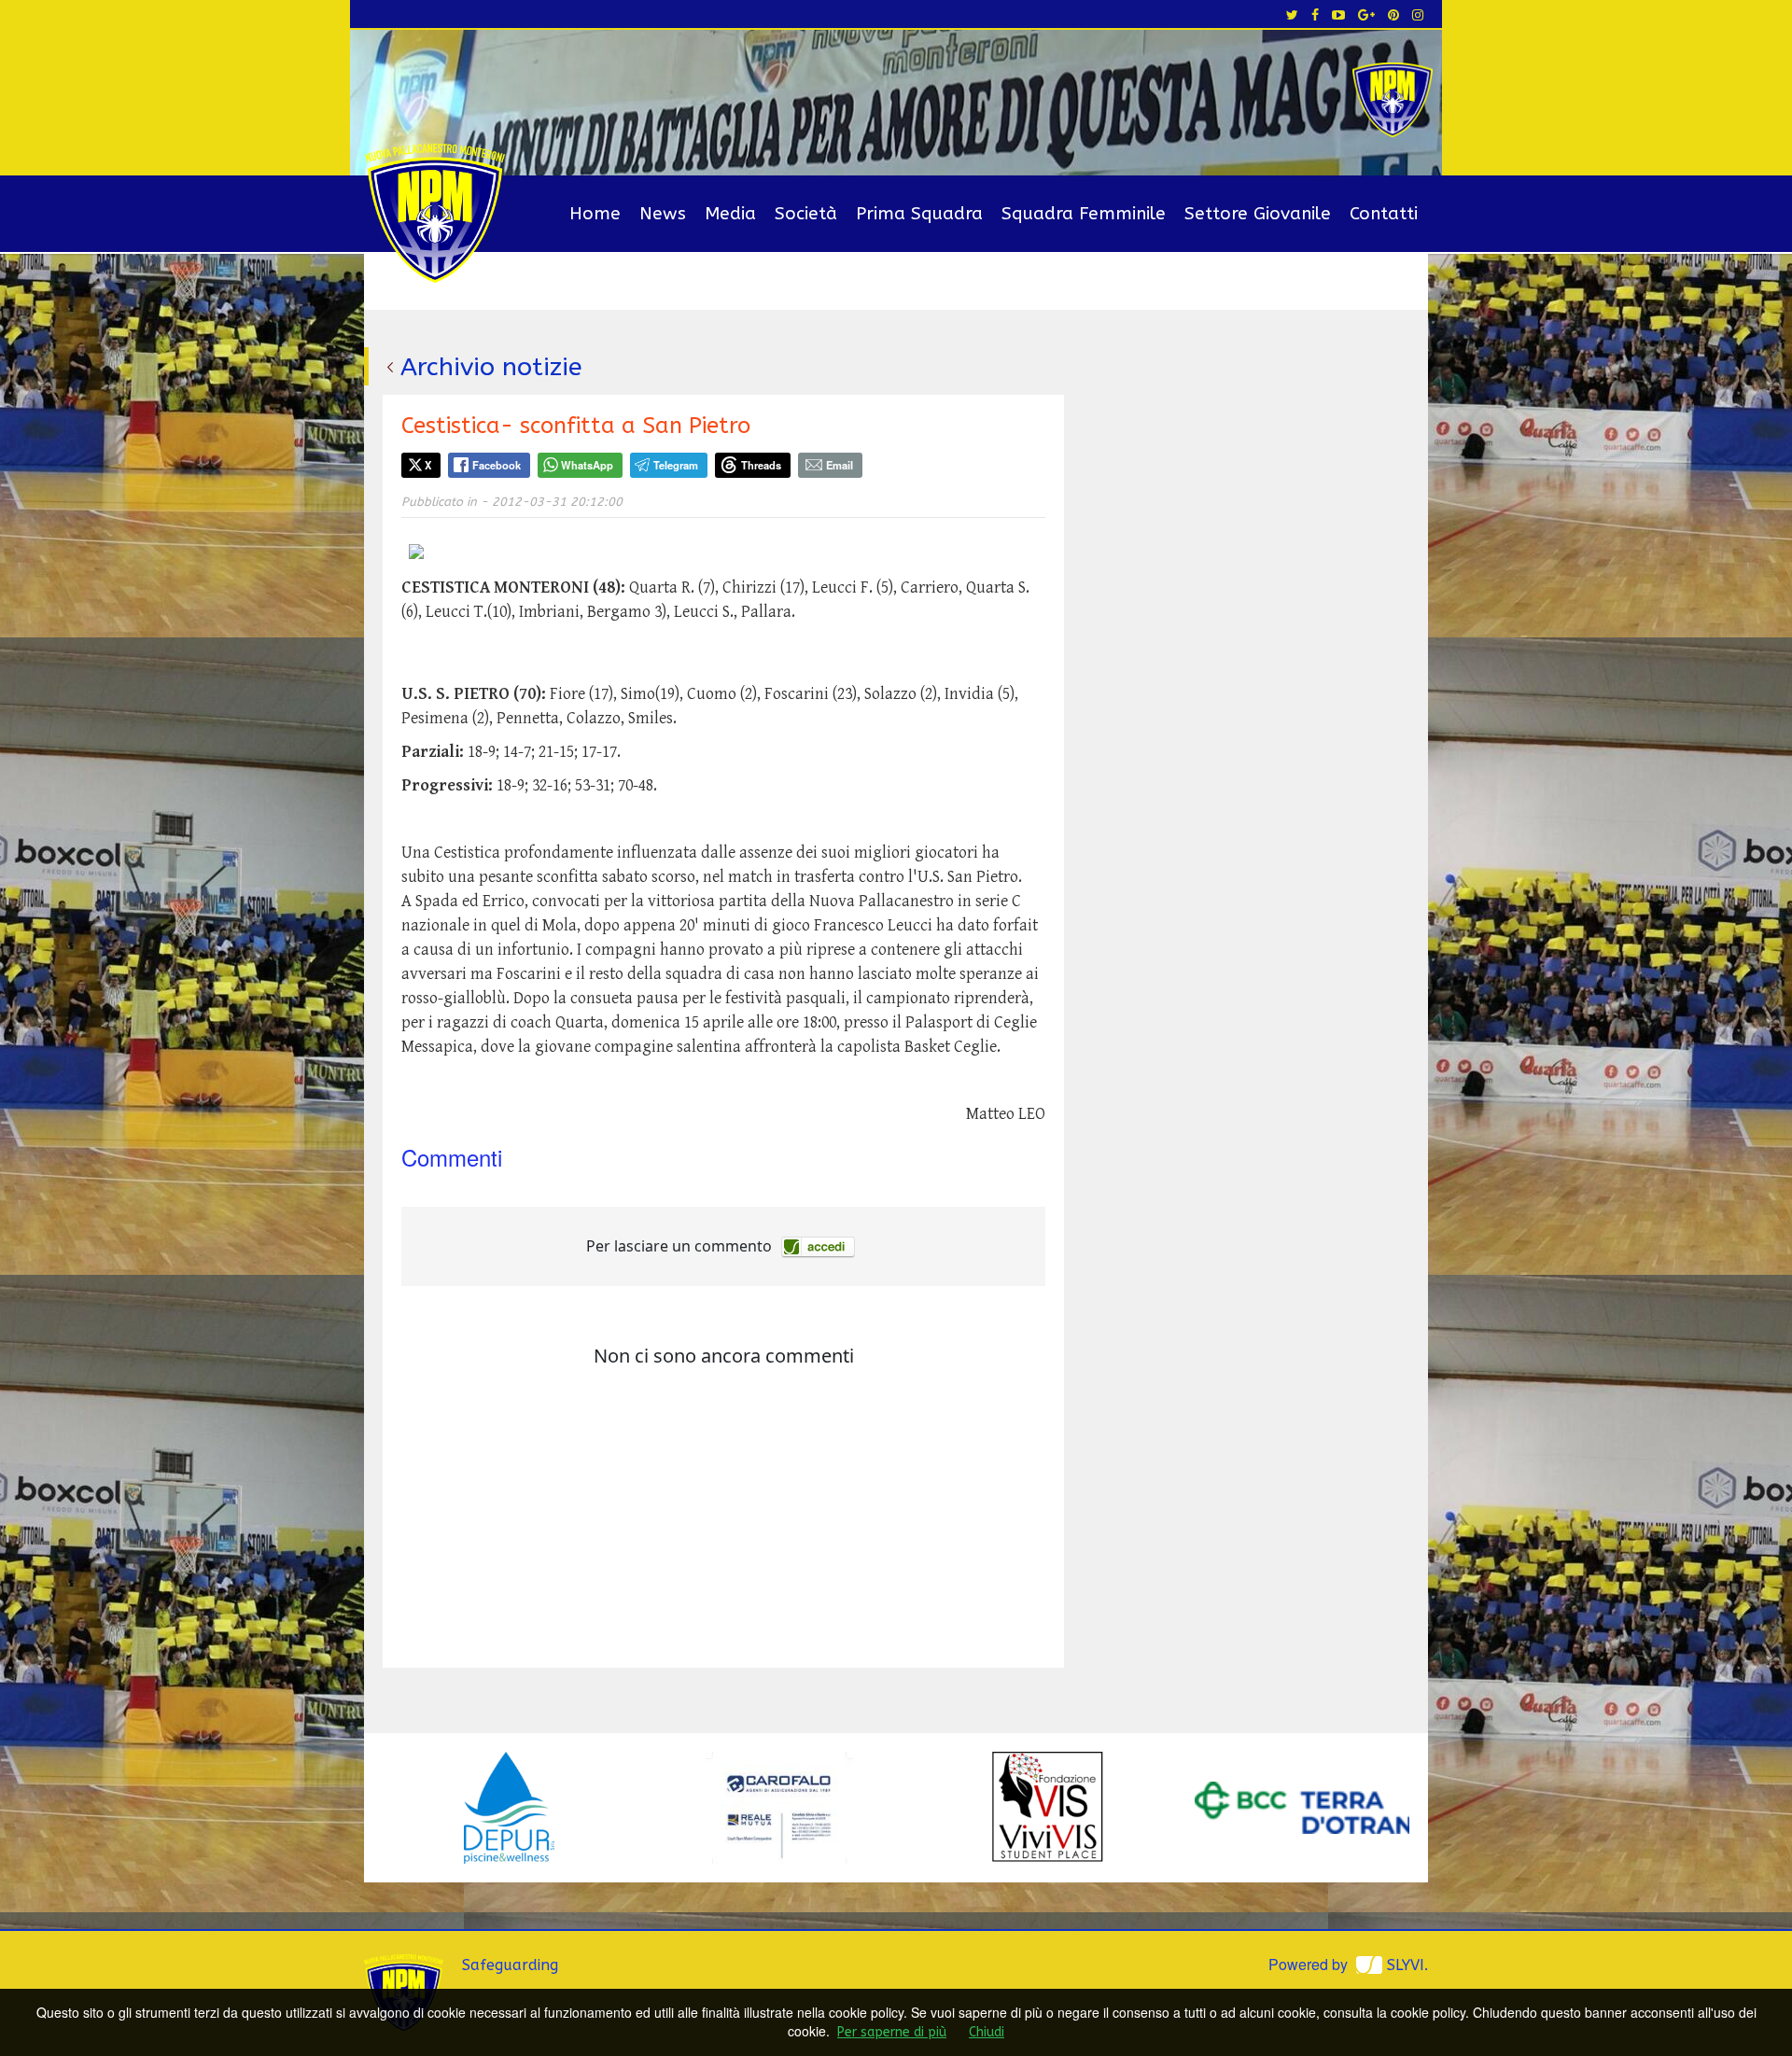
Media (730, 214)
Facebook (497, 465)
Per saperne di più (892, 2032)
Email (840, 465)
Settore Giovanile (1258, 214)
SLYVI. (1407, 1965)
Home (595, 214)
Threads (761, 465)
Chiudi (987, 2032)
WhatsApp (587, 465)
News (663, 214)
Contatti (1384, 214)
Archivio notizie (491, 367)
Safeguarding (510, 1965)
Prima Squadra (919, 214)
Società (806, 214)
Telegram (676, 465)
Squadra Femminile (1084, 214)
